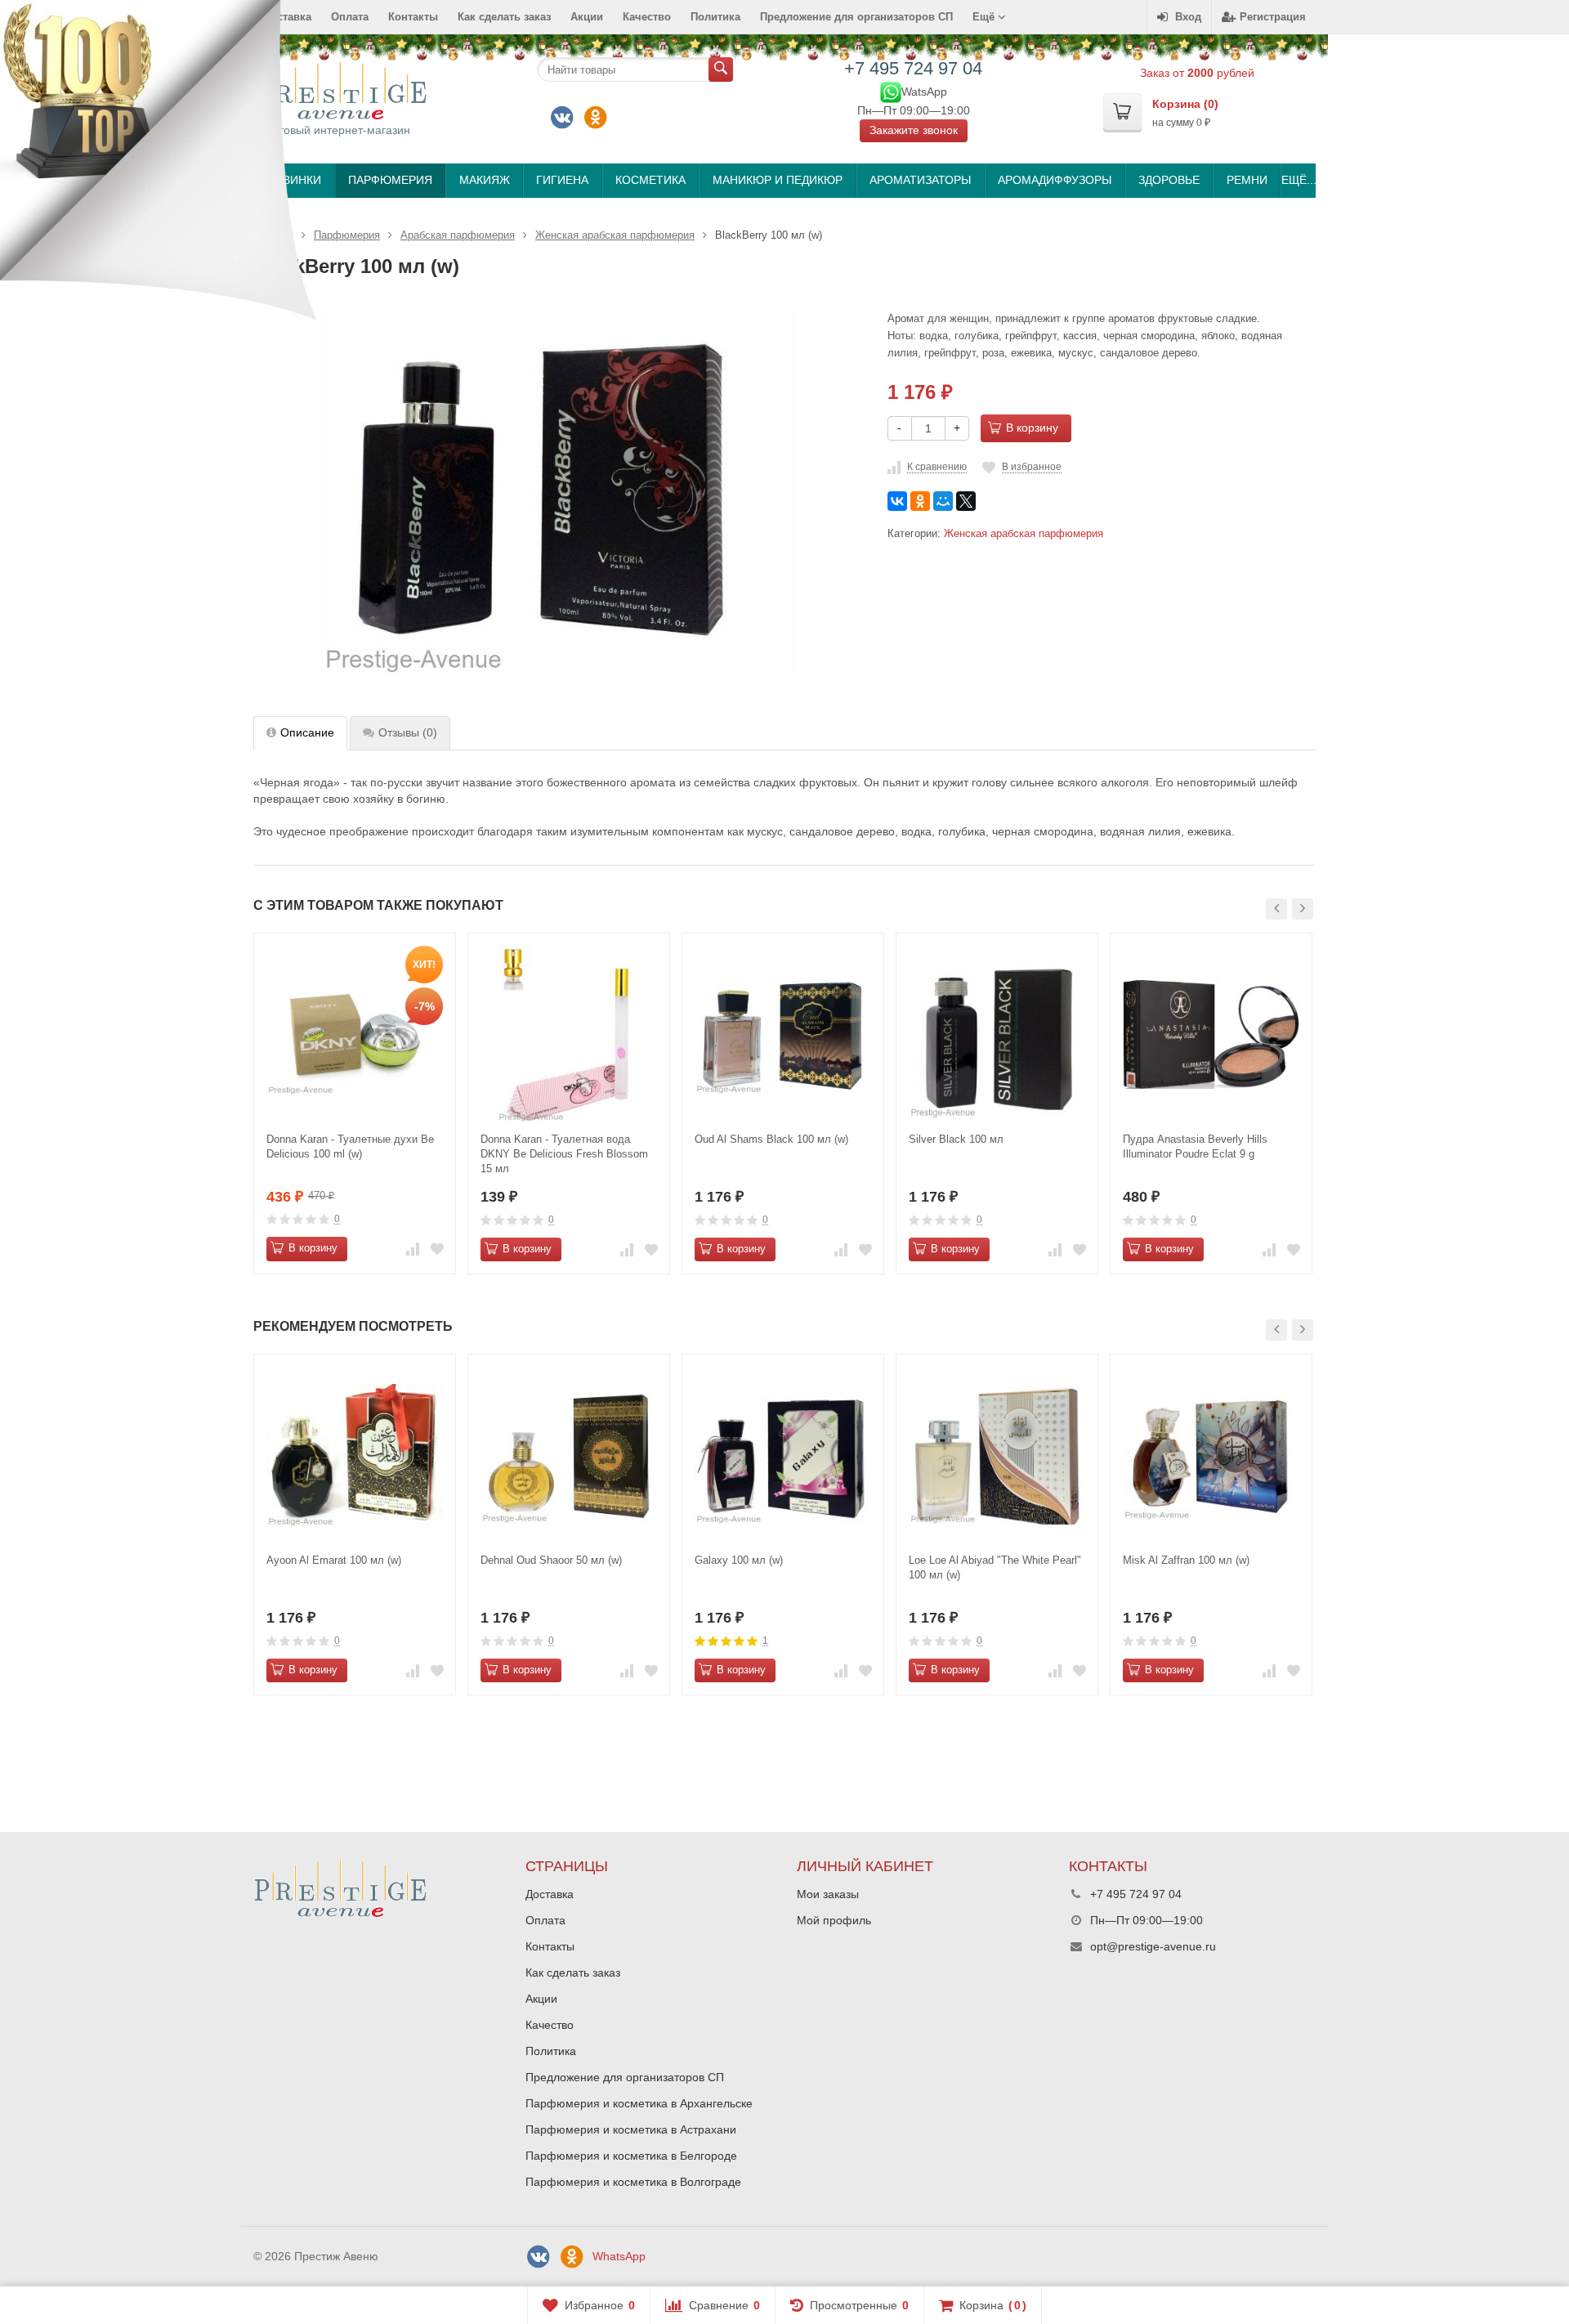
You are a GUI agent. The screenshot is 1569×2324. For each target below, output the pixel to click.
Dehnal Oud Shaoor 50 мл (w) (551, 1560)
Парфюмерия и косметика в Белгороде (631, 2156)
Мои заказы (828, 1894)
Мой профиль (834, 1920)
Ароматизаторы (920, 180)
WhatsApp (619, 2256)
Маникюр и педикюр (778, 180)
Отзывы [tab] (408, 732)
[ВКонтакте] (562, 118)
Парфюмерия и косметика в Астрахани (631, 2129)
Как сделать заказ (504, 17)
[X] (966, 501)
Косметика (650, 180)
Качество (647, 17)
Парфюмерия (390, 180)
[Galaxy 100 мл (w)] (783, 1455)
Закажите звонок (914, 130)
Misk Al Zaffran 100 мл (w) (1186, 1560)
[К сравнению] (413, 1249)
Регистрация (1273, 17)
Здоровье (1169, 180)
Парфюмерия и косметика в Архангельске (639, 2103)
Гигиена (562, 180)
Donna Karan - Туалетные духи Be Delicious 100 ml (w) (350, 1146)
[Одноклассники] (596, 118)
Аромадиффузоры (1055, 180)
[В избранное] (437, 1249)
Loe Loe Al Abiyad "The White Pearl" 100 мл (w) (995, 1567)
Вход (1188, 17)
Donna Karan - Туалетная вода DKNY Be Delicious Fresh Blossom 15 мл (564, 1154)
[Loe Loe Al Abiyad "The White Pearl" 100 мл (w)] (997, 1455)
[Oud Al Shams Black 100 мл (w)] (783, 1034)
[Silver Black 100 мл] (997, 1034)
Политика (715, 17)
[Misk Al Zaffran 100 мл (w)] (1211, 1455)
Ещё (985, 17)
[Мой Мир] (943, 501)
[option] (355, 1103)
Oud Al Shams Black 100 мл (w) (771, 1139)
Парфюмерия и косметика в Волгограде (633, 2182)
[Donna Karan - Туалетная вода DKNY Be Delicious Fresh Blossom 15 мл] (569, 1034)
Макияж (485, 180)
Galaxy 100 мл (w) (739, 1560)
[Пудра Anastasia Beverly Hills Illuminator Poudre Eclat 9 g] (1211, 1034)
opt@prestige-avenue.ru (1153, 1946)
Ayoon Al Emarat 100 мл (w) (334, 1560)
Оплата (350, 17)
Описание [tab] (307, 732)
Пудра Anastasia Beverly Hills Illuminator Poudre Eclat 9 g (1195, 1146)
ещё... (1298, 180)
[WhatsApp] (891, 91)
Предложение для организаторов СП (856, 17)
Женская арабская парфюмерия (1024, 534)
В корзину (1032, 428)
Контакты (413, 17)
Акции (587, 17)
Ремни (1247, 180)
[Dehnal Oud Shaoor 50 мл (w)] (569, 1455)
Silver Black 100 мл (956, 1139)
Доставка (550, 1894)
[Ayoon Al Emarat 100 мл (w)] (355, 1455)
